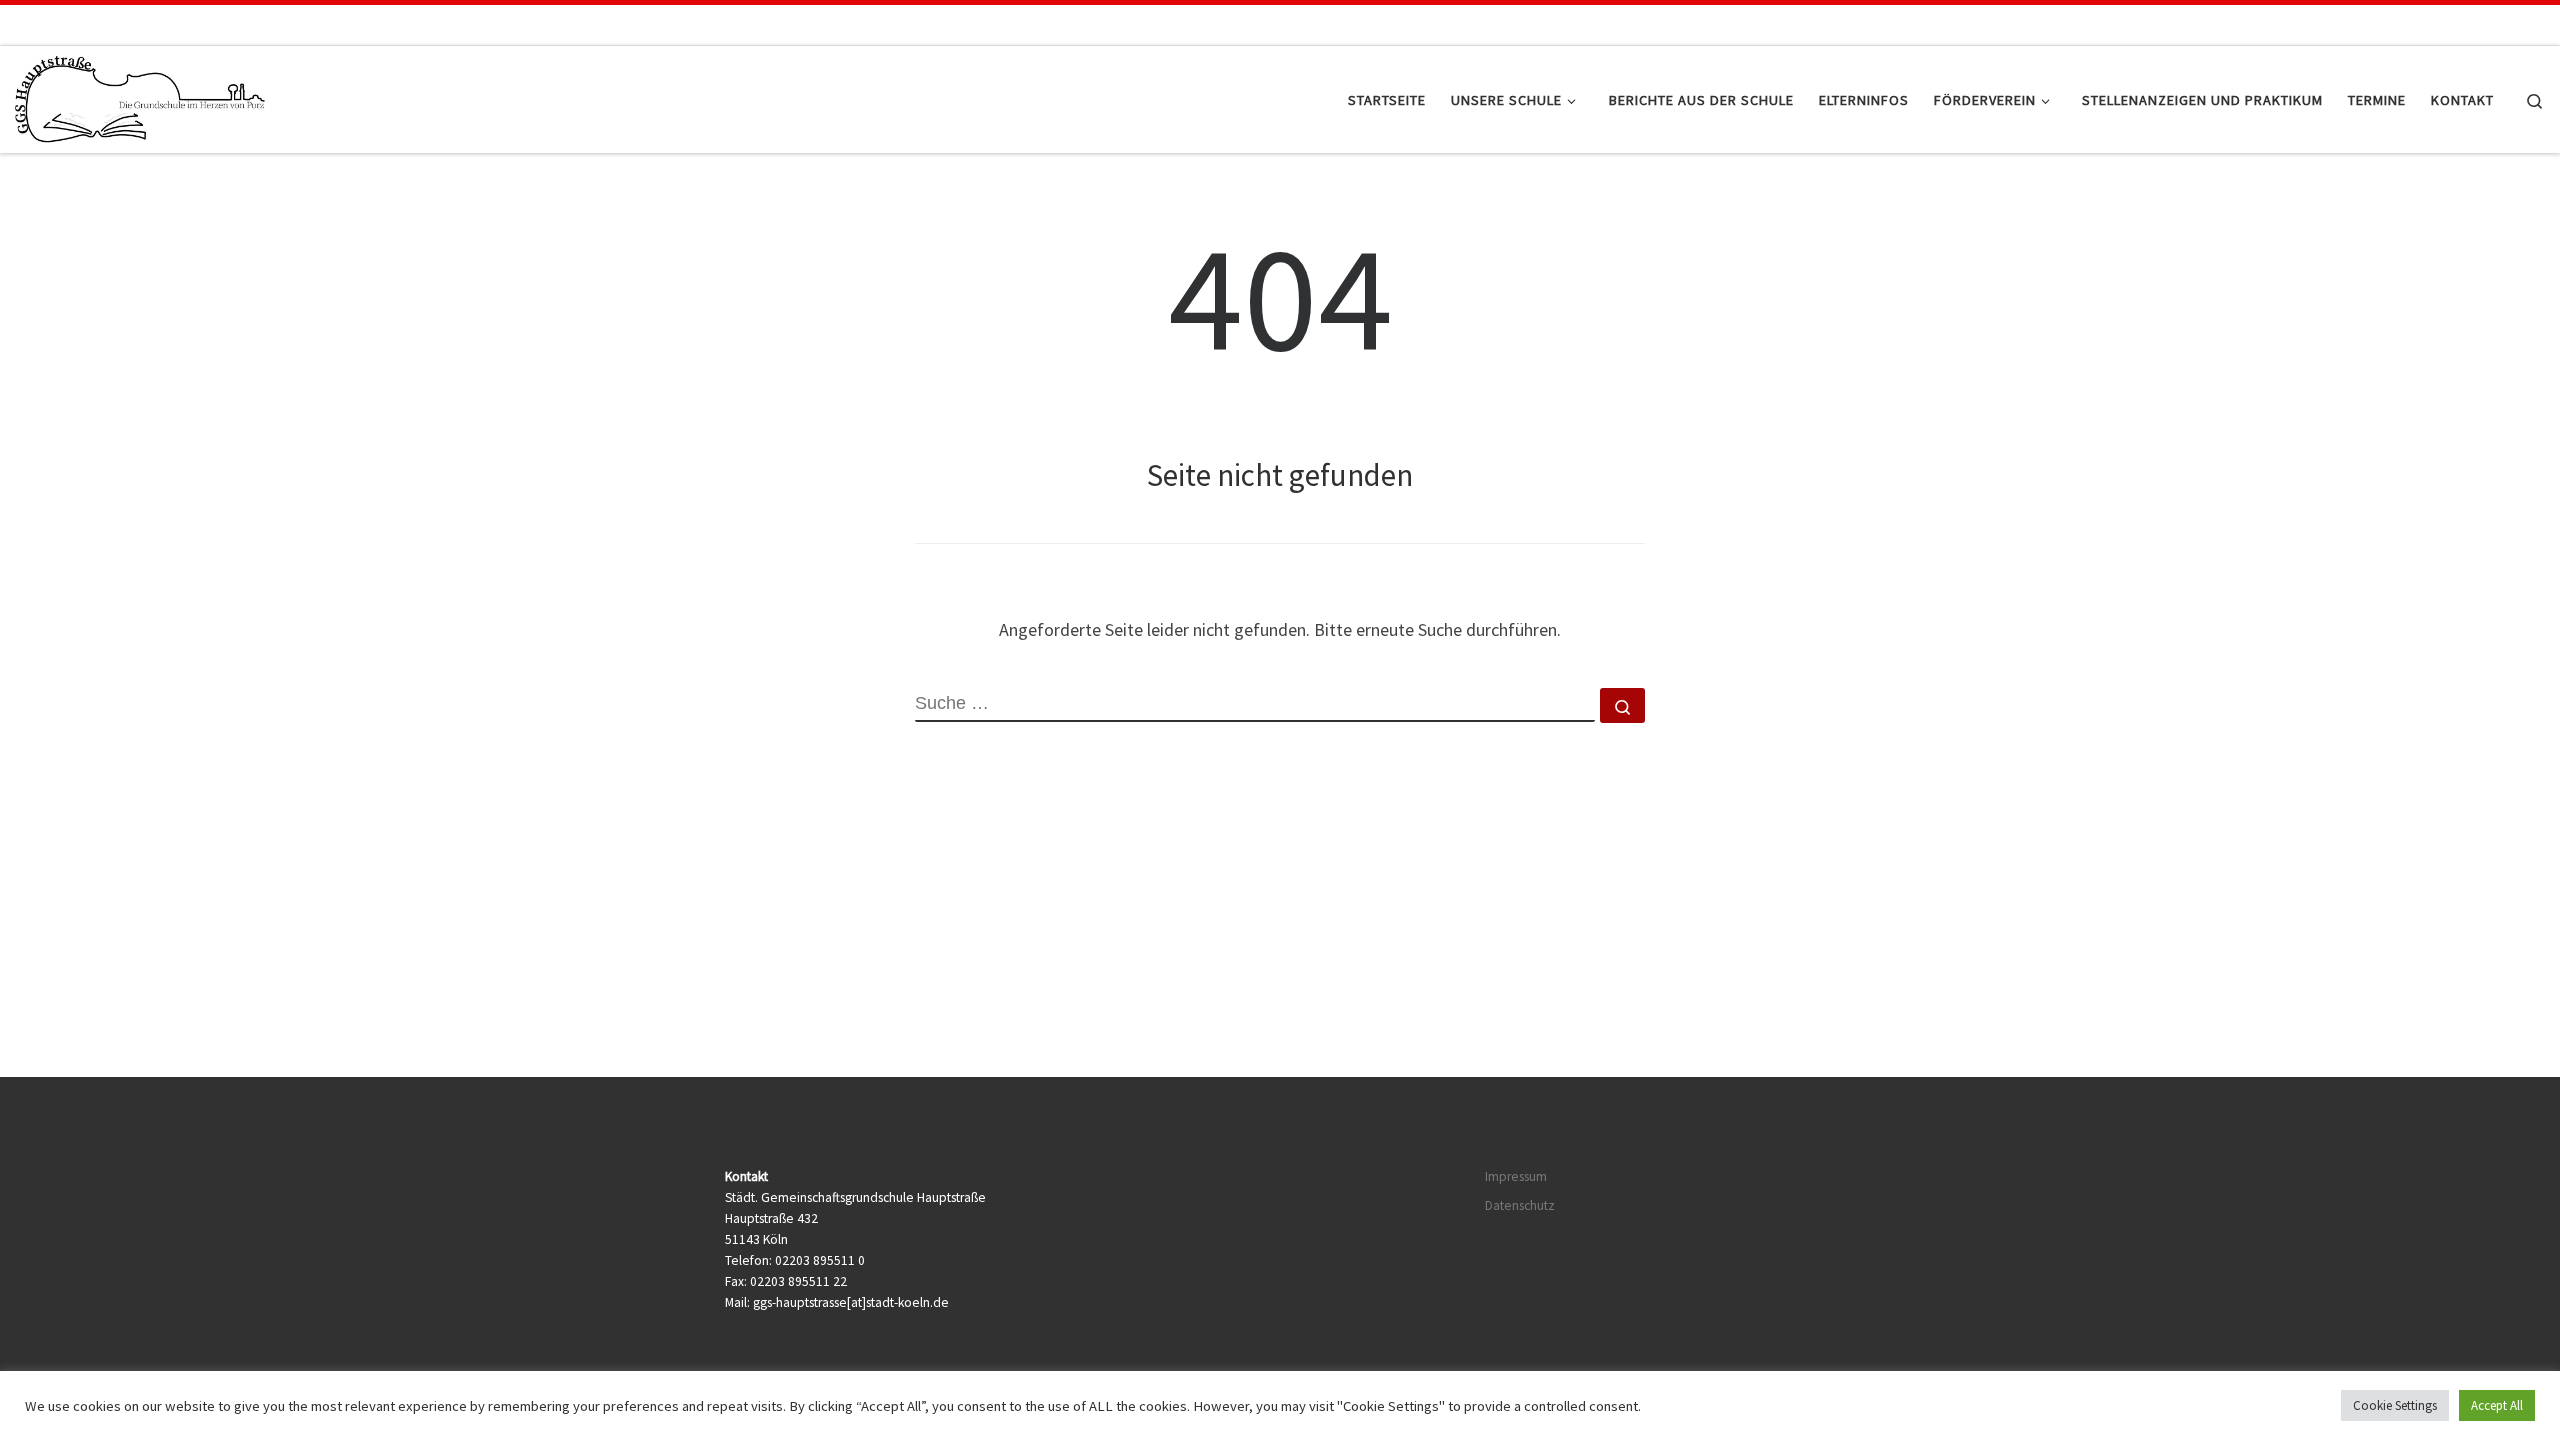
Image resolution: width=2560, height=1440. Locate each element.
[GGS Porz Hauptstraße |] (140, 95)
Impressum (1516, 1176)
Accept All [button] (2497, 1405)
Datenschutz (1520, 1205)
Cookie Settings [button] (2395, 1405)
